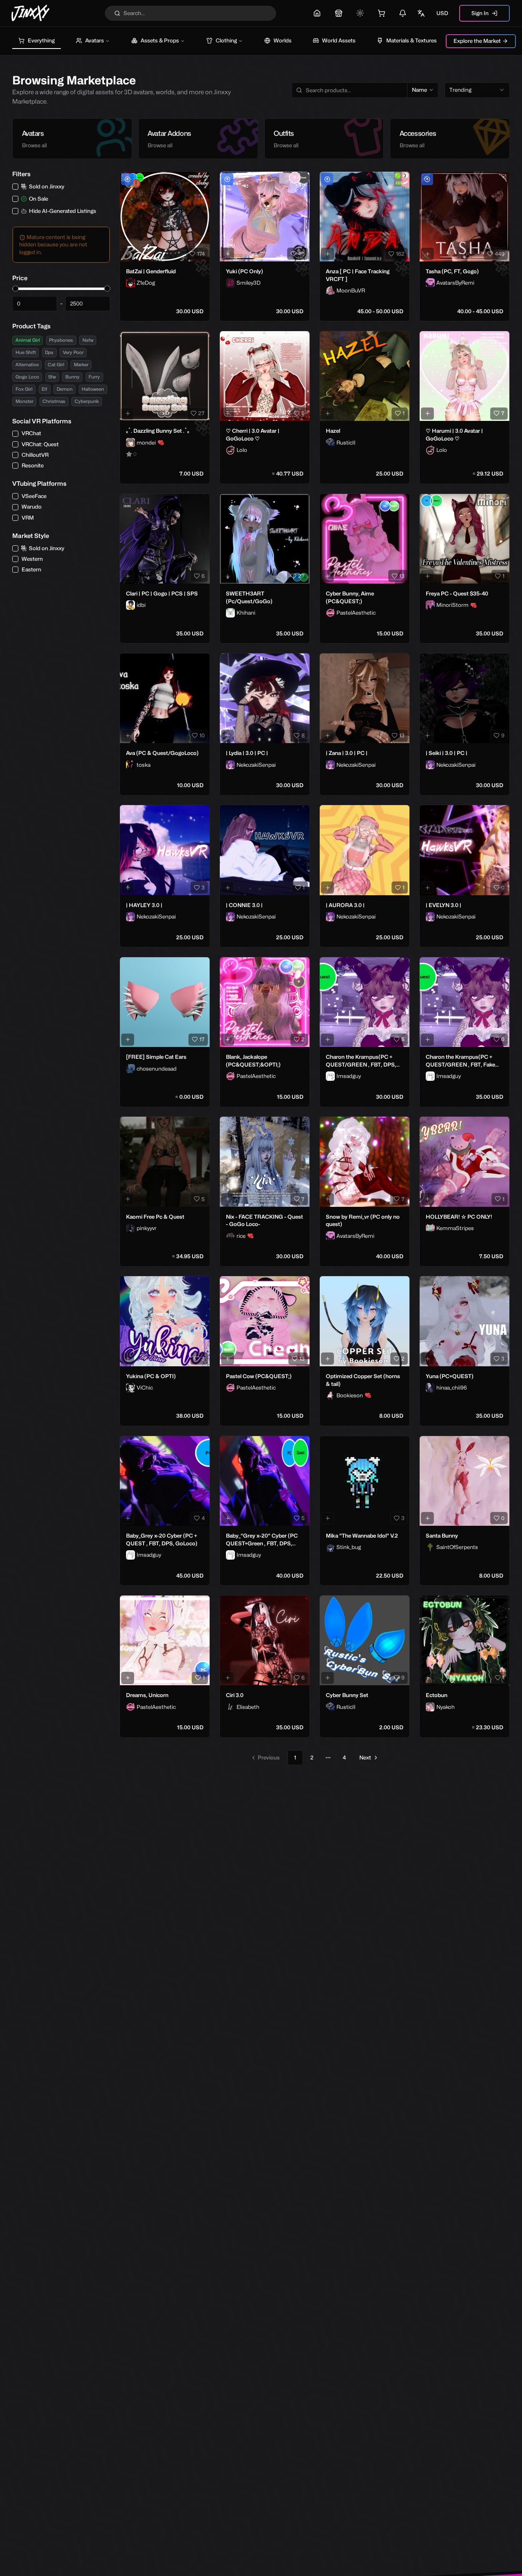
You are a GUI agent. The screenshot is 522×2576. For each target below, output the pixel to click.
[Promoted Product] (127, 179)
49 (301, 254)
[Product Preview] (128, 254)
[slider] (15, 289)
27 (201, 413)
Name (419, 90)
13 (402, 576)
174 (201, 254)
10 (202, 735)
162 (400, 254)
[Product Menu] (202, 179)
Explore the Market (477, 41)
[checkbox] (15, 187)
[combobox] (477, 90)
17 (202, 1039)
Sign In (480, 13)
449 (500, 254)
